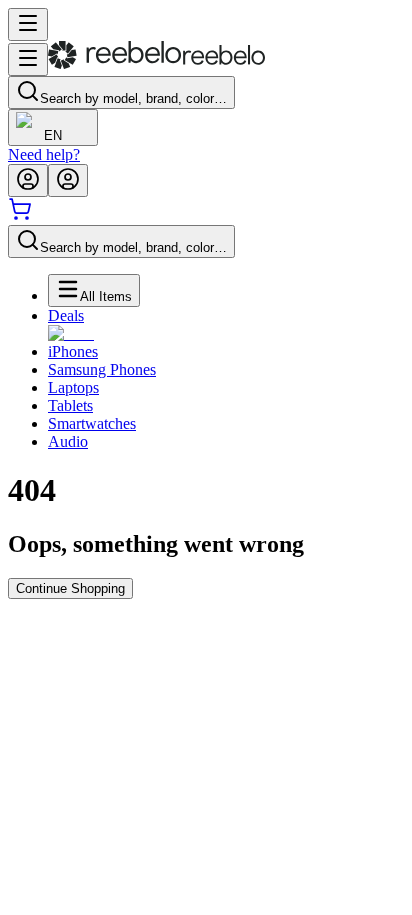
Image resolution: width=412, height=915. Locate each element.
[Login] (28, 180)
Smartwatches (92, 423)
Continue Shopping (70, 588)
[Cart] (20, 215)
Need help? (44, 154)
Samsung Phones (102, 369)
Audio (68, 441)
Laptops (73, 387)
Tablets (70, 405)
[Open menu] (28, 24)
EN (53, 135)
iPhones (73, 351)
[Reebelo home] (156, 64)
